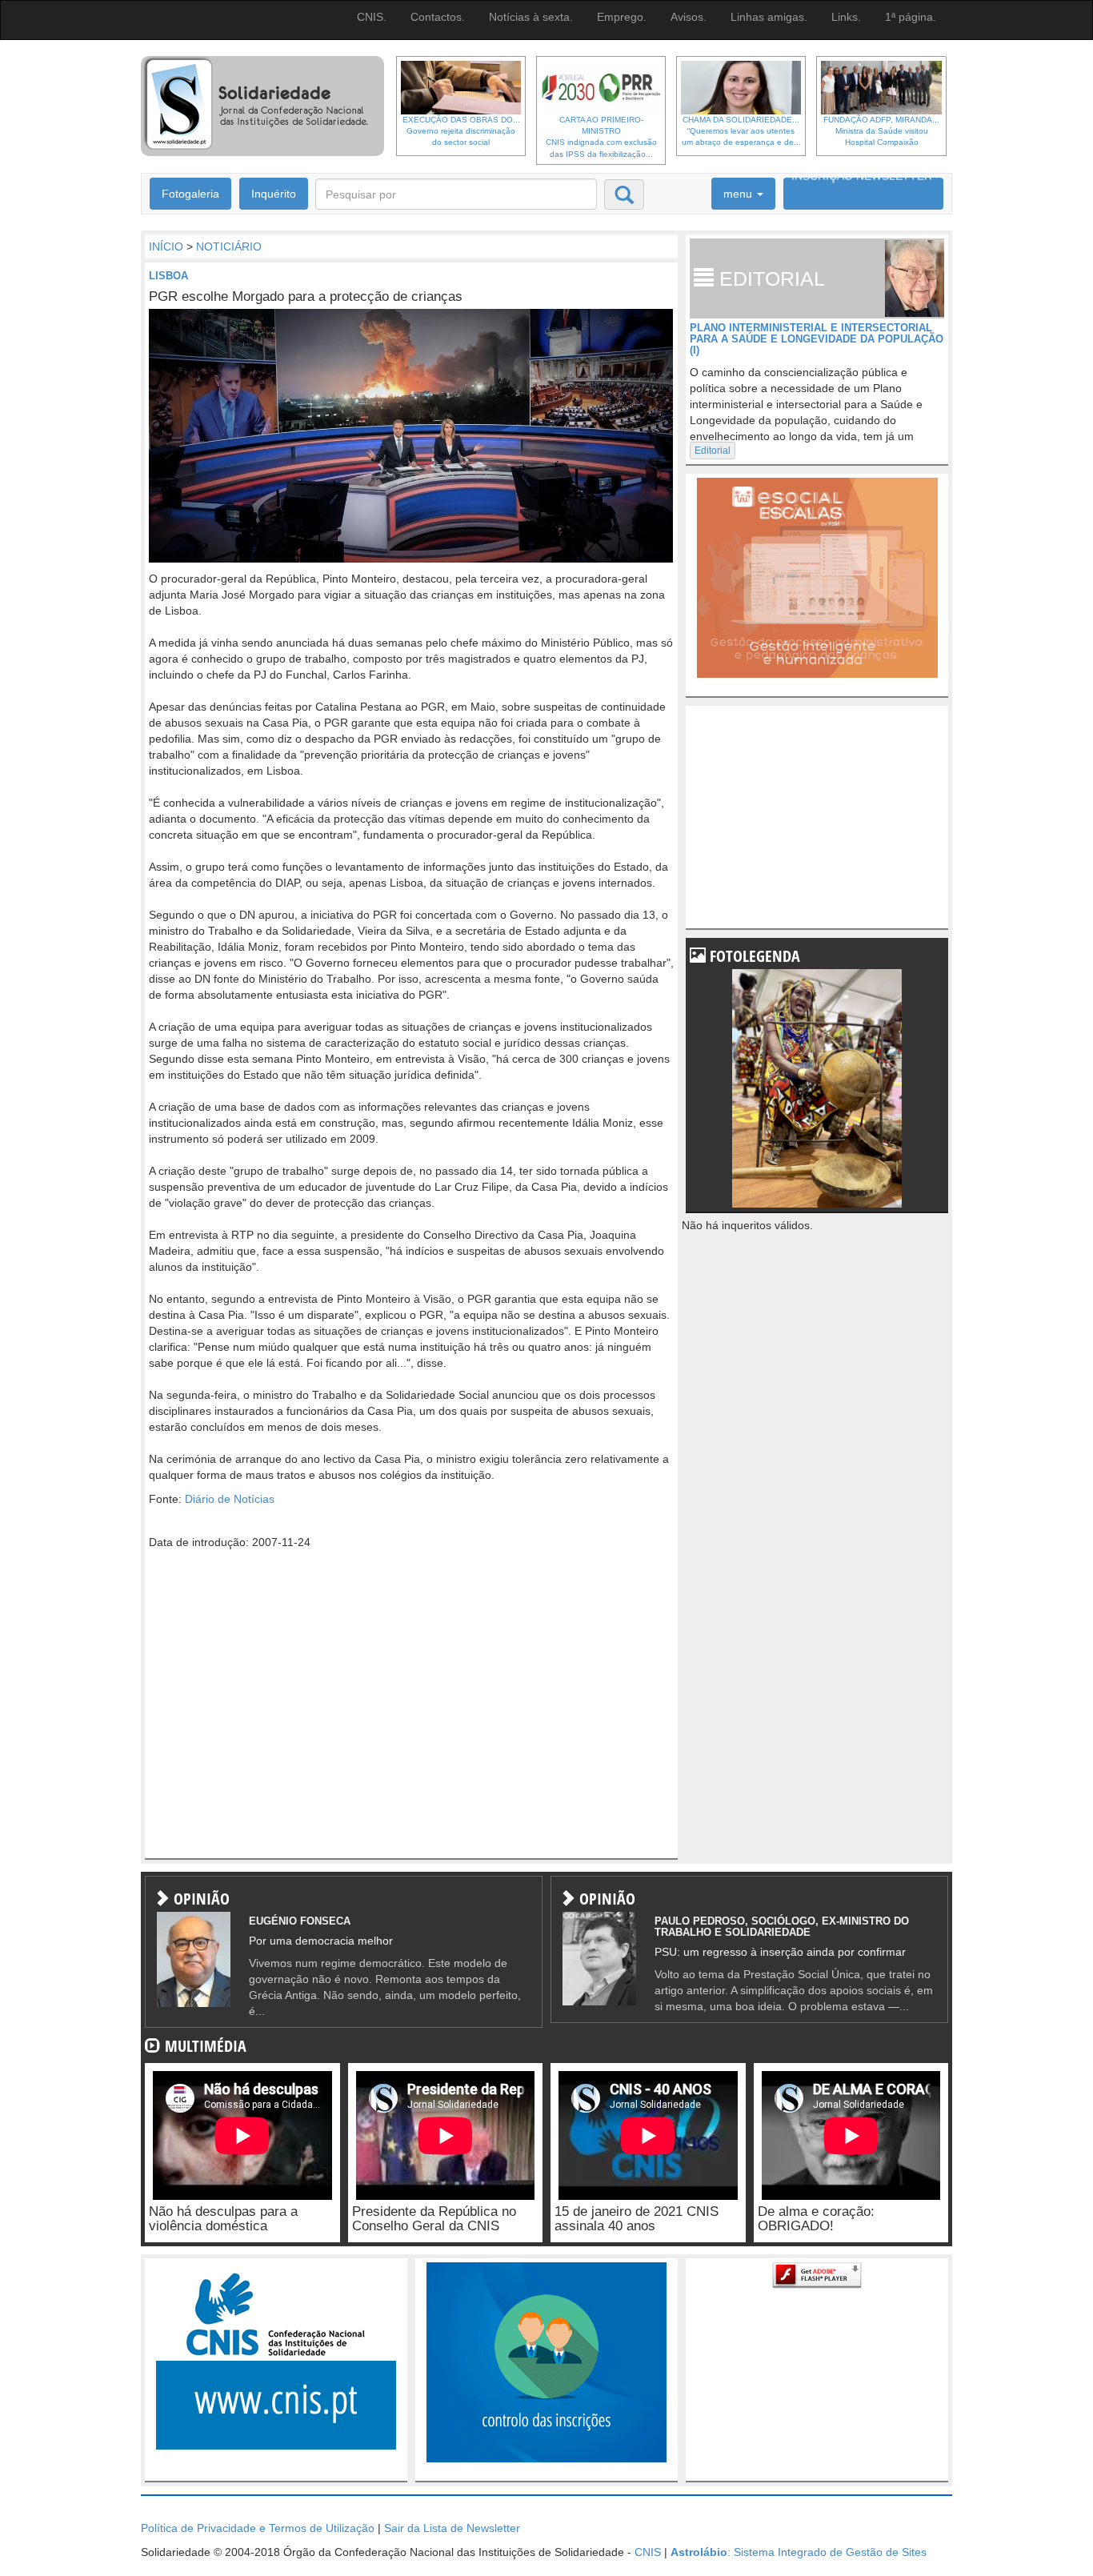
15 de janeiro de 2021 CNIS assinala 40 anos (637, 2219)
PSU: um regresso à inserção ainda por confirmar (780, 1952)
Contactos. (438, 17)
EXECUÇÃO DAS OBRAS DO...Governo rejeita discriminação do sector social (461, 131)
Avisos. (689, 17)
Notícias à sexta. (531, 17)
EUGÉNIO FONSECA (300, 1921)
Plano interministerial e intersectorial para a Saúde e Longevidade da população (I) (817, 339)
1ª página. (911, 17)
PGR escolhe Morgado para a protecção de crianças (306, 296)
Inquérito (274, 194)
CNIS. (372, 17)
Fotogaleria (190, 194)
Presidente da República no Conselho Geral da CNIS (434, 2219)
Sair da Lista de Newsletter (452, 2528)
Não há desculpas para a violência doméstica (223, 2219)
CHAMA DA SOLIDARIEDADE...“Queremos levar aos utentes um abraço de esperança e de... (741, 131)
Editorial (713, 451)
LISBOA (168, 276)
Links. (846, 17)
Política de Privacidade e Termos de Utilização (258, 2528)
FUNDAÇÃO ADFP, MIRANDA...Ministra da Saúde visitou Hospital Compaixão (881, 131)
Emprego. (622, 17)
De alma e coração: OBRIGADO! (816, 2219)
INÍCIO (166, 246)
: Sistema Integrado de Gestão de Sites (799, 2552)
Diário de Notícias (230, 1499)
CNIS (648, 2552)
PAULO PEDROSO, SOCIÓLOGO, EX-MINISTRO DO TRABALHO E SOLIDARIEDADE (782, 1927)
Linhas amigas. (769, 17)
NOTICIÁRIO (229, 246)
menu (739, 194)
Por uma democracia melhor (321, 1941)
